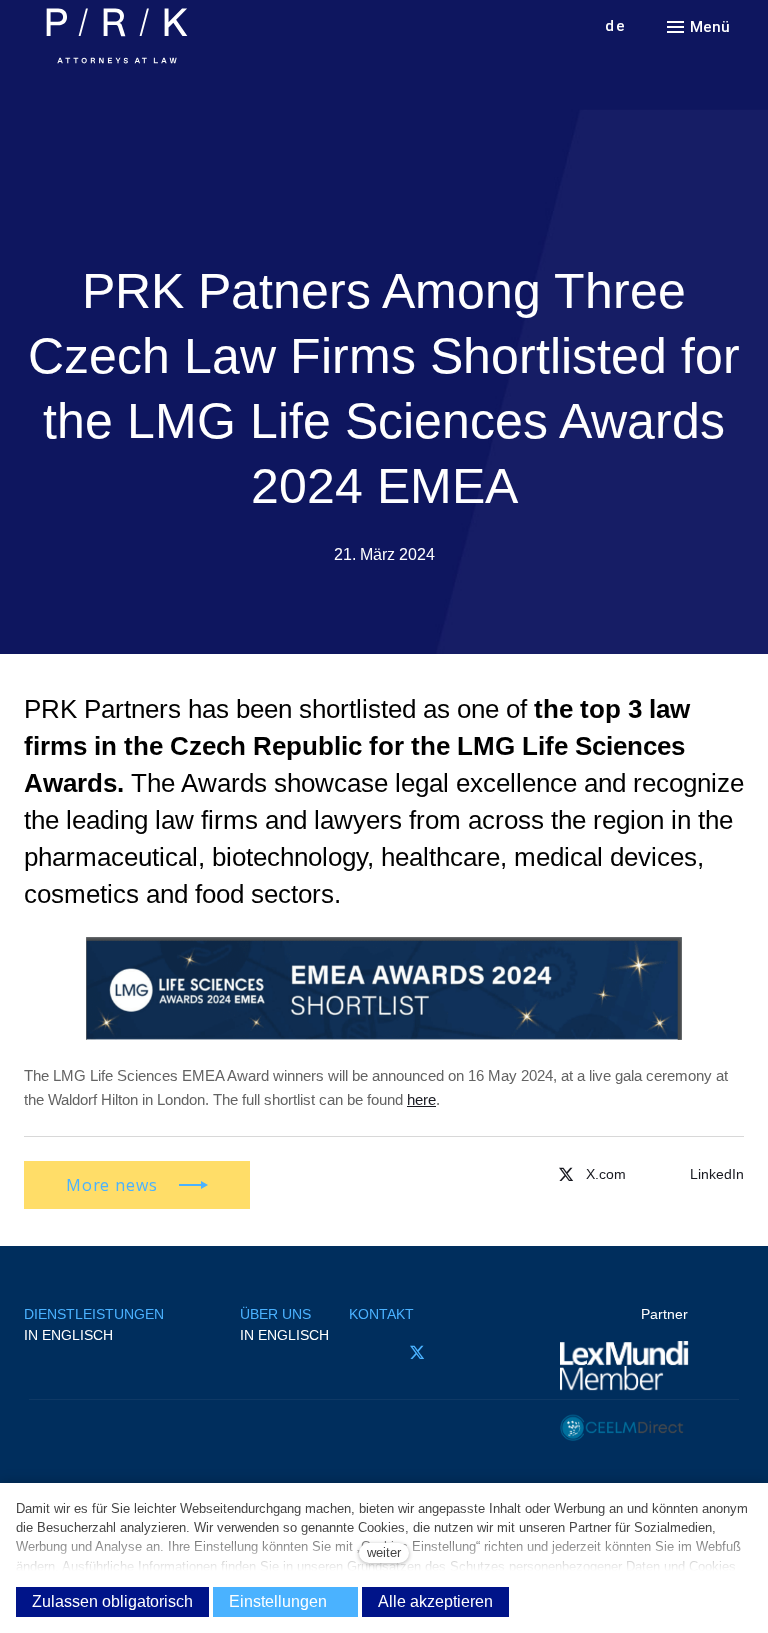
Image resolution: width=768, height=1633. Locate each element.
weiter (384, 1552)
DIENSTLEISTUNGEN (94, 1314)
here (421, 1099)
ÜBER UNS (275, 1314)
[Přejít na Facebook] (361, 1352)
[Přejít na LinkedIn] (472, 1352)
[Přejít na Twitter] (590, 1173)
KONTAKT (381, 1314)
